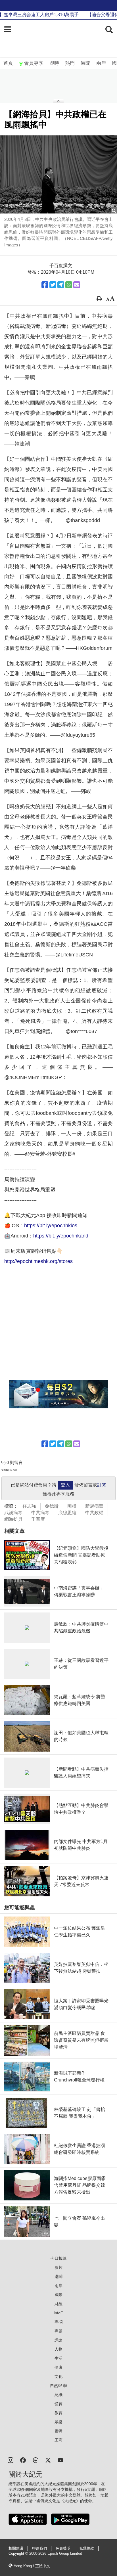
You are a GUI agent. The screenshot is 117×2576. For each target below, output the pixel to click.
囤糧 (72, 1506)
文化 (58, 2376)
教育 (58, 2413)
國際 (58, 2295)
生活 (58, 2358)
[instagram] (11, 2460)
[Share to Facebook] (45, 285)
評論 (58, 2340)
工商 (58, 2440)
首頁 (8, 63)
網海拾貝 (13, 1519)
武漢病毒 (13, 1513)
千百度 (38, 1519)
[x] (48, 2460)
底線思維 (67, 1513)
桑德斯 (52, 1506)
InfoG (59, 2313)
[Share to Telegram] (61, 285)
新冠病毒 (94, 1506)
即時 (54, 63)
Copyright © (19, 2554)
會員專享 (34, 63)
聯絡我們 (39, 2548)
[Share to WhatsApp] (69, 285)
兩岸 (101, 63)
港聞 (85, 63)
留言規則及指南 (9, 1470)
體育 (58, 2404)
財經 (58, 2304)
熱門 (70, 63)
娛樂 (58, 2422)
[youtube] (60, 2460)
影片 (58, 2267)
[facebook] (23, 2460)
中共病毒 (40, 1513)
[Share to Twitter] (53, 285)
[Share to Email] (77, 285)
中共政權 (94, 1513)
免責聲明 (63, 2548)
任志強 (29, 1506)
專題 (58, 2331)
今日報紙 (58, 2258)
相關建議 (16, 2548)
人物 (58, 2349)
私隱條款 (87, 2548)
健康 (58, 2367)
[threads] (35, 2460)
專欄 (58, 2322)
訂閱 (102, 1485)
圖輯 (58, 2431)
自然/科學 (58, 2386)
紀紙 (58, 2395)
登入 (65, 1485)
